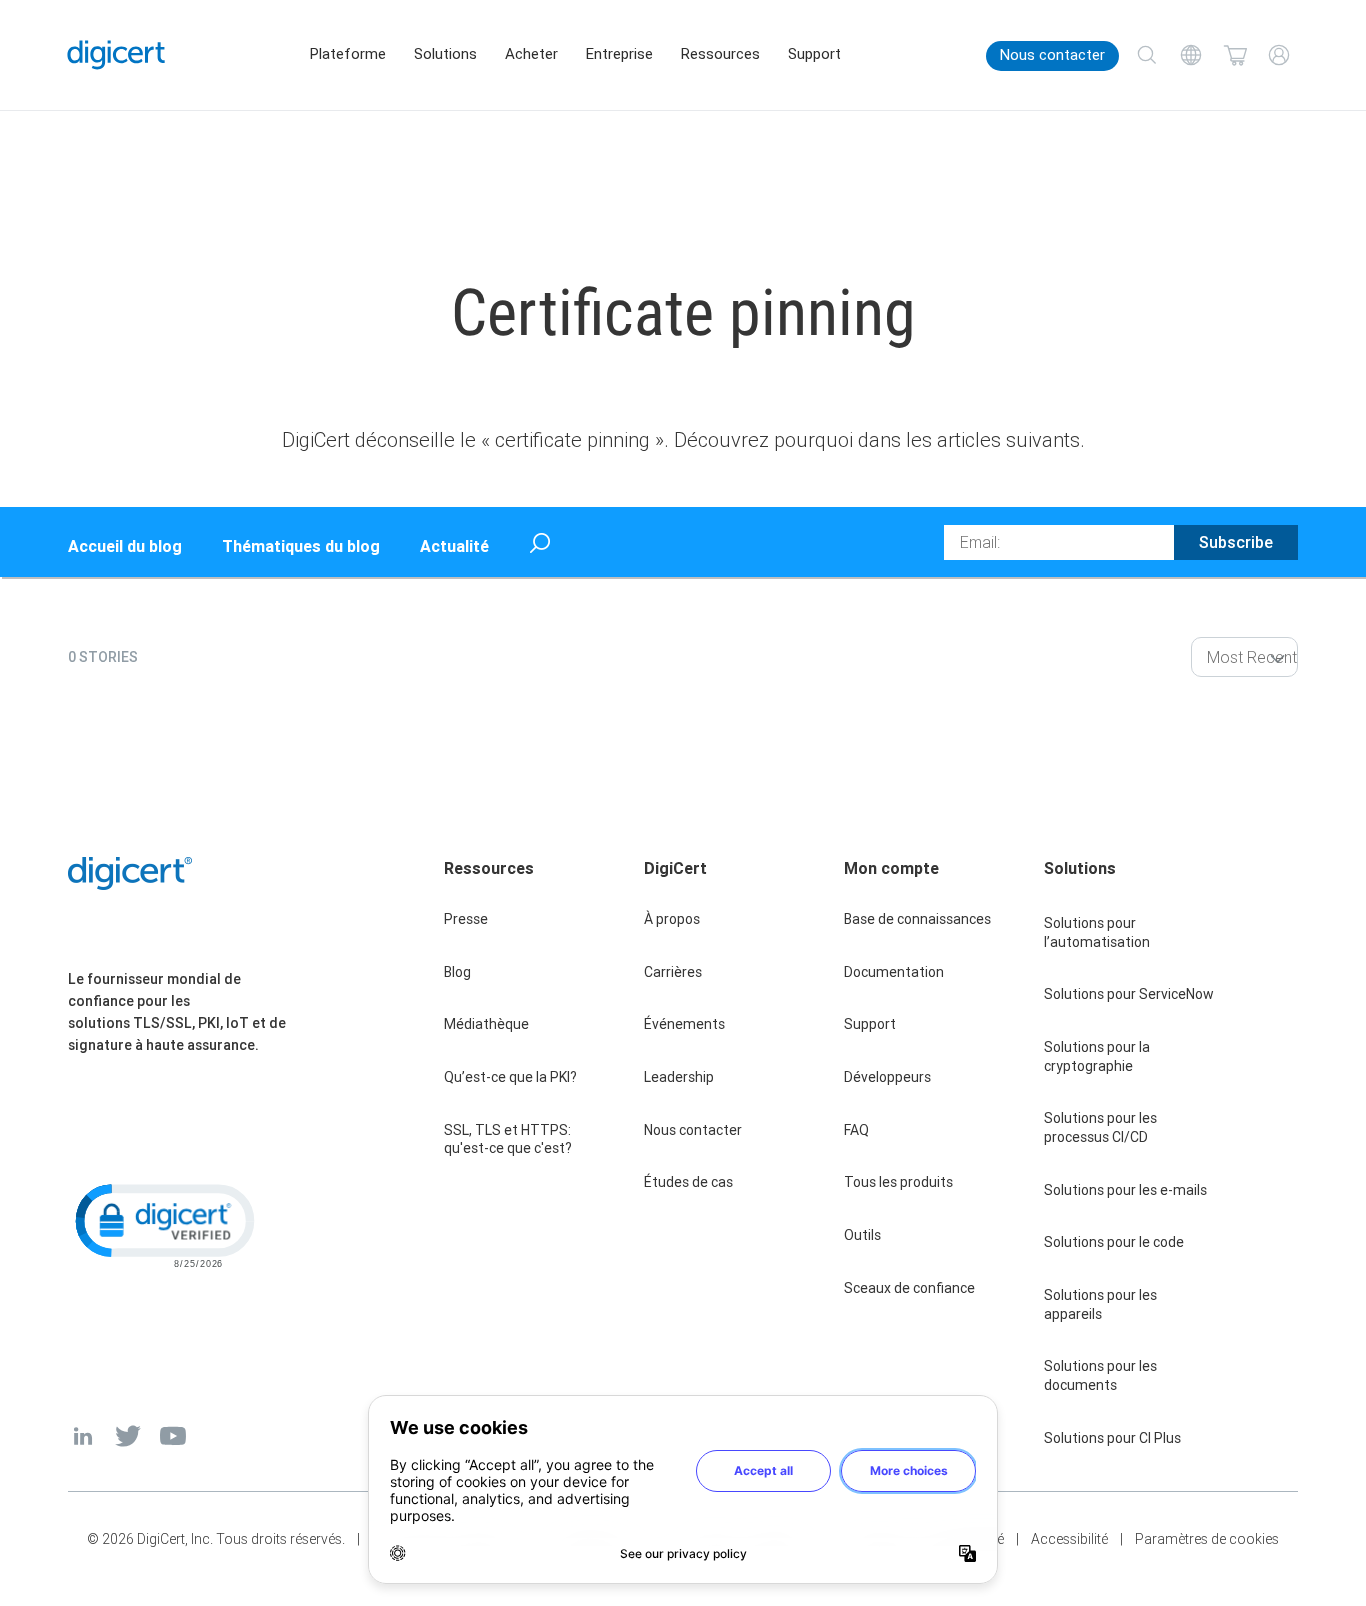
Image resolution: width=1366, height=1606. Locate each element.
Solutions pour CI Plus (1112, 1438)
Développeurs (887, 1077)
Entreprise (619, 54)
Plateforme (348, 54)
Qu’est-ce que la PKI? (510, 1077)
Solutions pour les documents (1100, 1375)
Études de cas (688, 1182)
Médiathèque (486, 1024)
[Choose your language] (1191, 55)
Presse (466, 919)
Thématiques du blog (301, 546)
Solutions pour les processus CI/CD (1100, 1127)
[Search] (1147, 55)
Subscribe (1236, 542)
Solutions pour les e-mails (1125, 1190)
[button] (163, 1224)
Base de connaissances (917, 919)
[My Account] (1279, 55)
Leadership (679, 1077)
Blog (457, 972)
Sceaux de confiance (909, 1288)
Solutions (445, 54)
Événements (684, 1024)
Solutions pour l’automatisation (1097, 932)
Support (814, 54)
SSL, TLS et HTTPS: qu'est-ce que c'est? (508, 1139)
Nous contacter (1052, 55)
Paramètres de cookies (1207, 1539)
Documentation (894, 972)
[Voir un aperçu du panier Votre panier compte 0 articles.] (1235, 55)
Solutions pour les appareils (1100, 1304)
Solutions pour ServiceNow (1129, 994)
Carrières (673, 972)
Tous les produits (898, 1182)
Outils (862, 1235)
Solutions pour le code (1114, 1242)
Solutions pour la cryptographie (1097, 1056)
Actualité (454, 546)
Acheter (531, 54)
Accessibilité (1069, 1539)
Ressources (720, 54)
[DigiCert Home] (116, 54)
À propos (672, 919)
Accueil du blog (125, 546)
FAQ (856, 1130)
